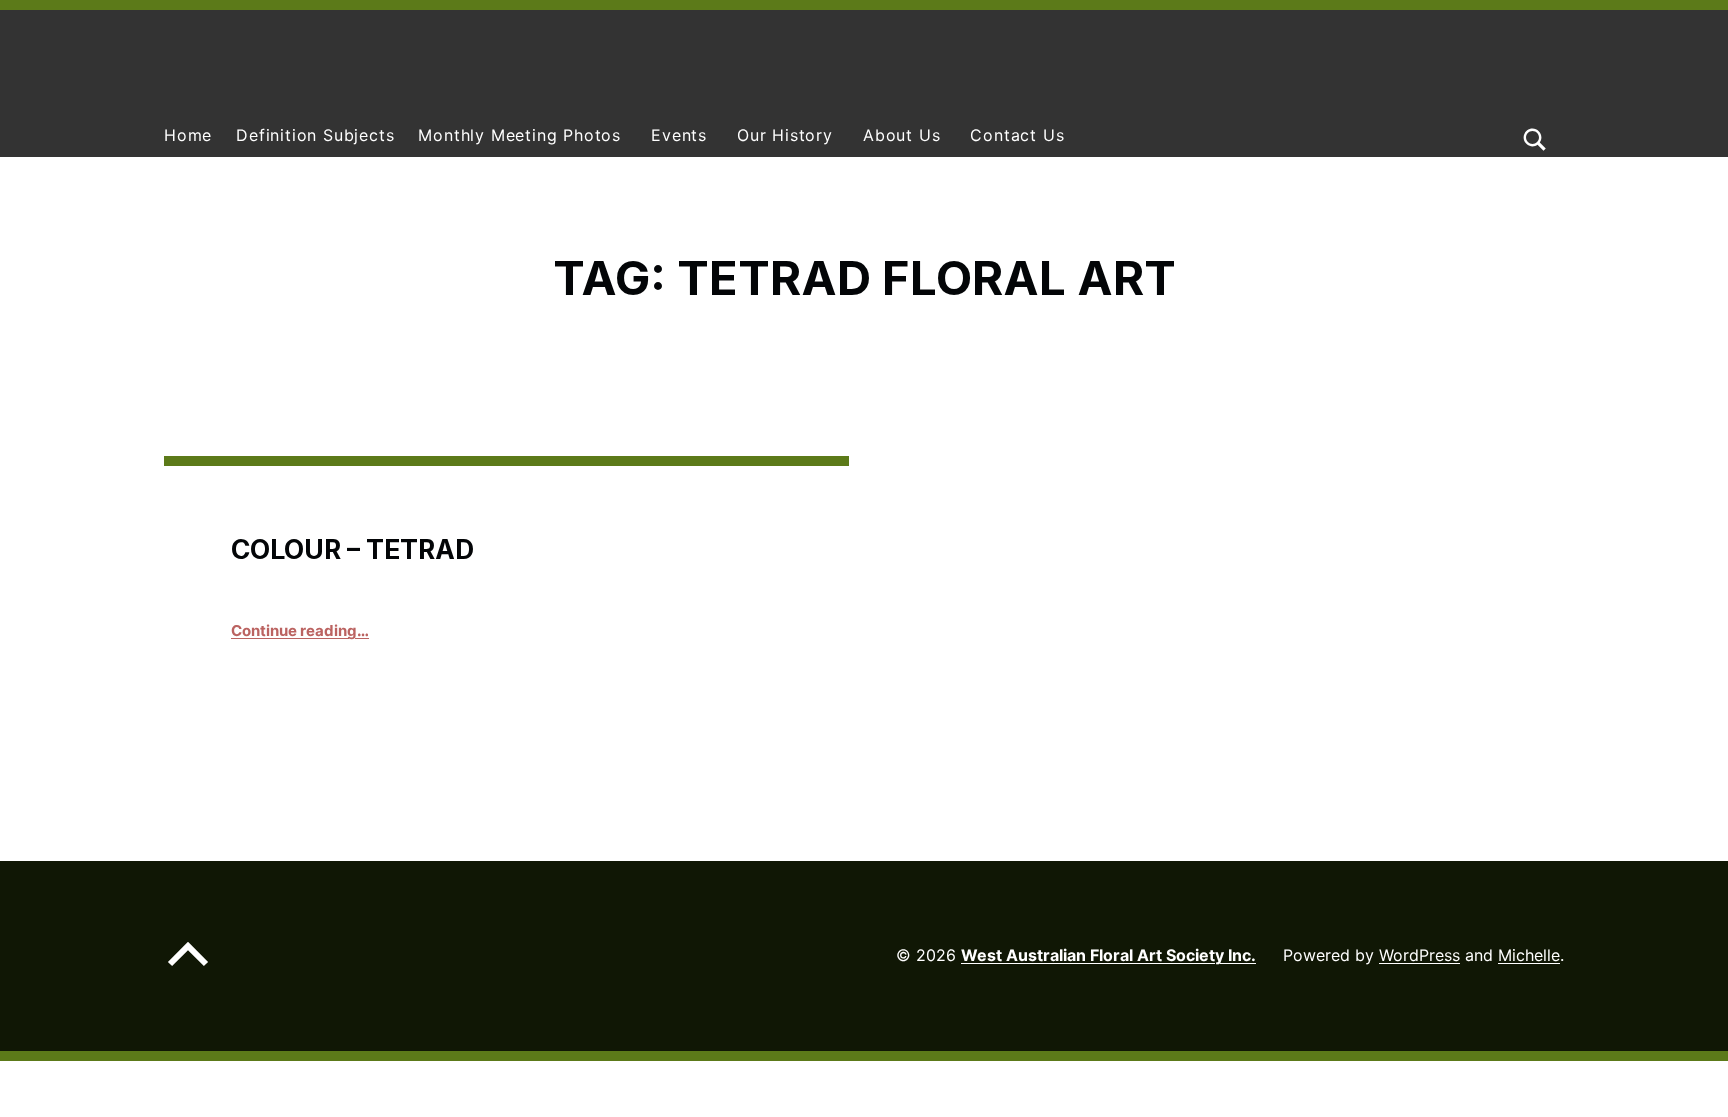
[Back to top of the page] (188, 970)
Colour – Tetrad (352, 549)
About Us (901, 135)
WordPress (1419, 955)
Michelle (1529, 955)
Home (188, 135)
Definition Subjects (315, 135)
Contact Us (1017, 135)
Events (679, 135)
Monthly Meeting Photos (519, 135)
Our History (785, 135)
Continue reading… (300, 630)
